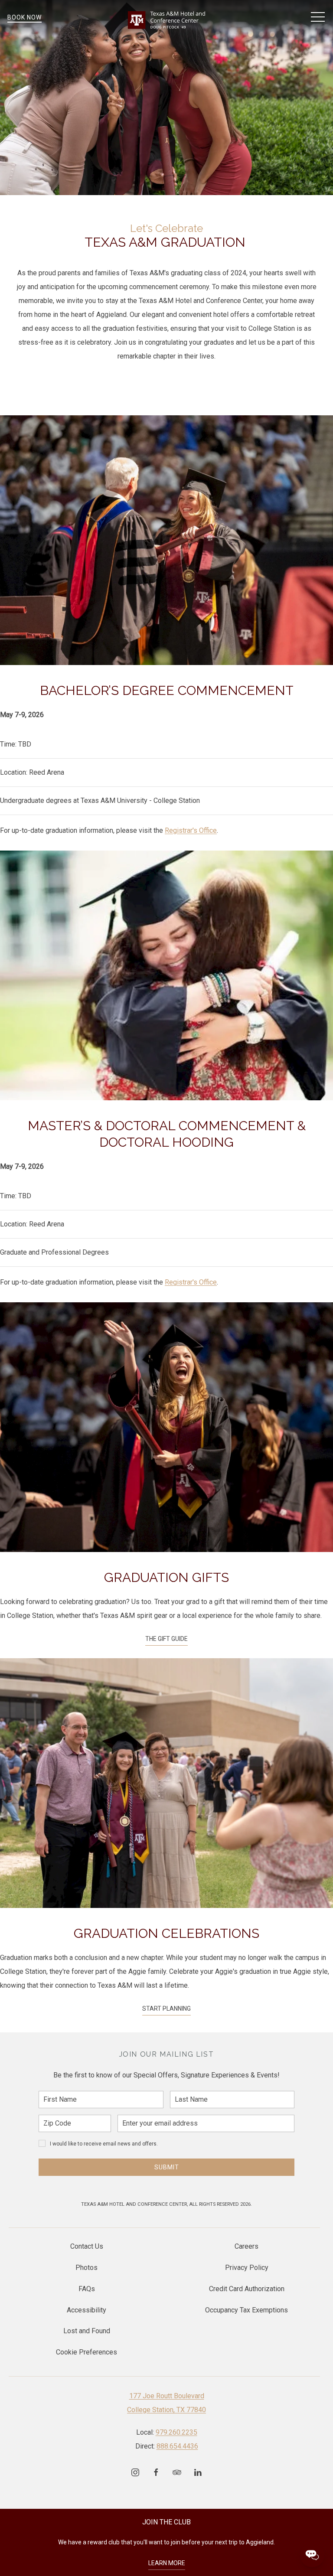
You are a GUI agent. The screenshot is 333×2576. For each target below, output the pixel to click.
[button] (318, 17)
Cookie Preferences (87, 2352)
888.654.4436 (177, 2446)
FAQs (87, 2289)
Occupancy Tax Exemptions (246, 2310)
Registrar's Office (191, 830)
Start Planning (166, 2009)
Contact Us (87, 2246)
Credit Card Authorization (247, 2289)
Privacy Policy (247, 2268)
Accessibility (87, 2310)
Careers (246, 2246)
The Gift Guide (166, 1639)
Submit (167, 2167)
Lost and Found (87, 2331)
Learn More (167, 2563)
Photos (87, 2268)
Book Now (24, 17)
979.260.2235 (176, 2432)
